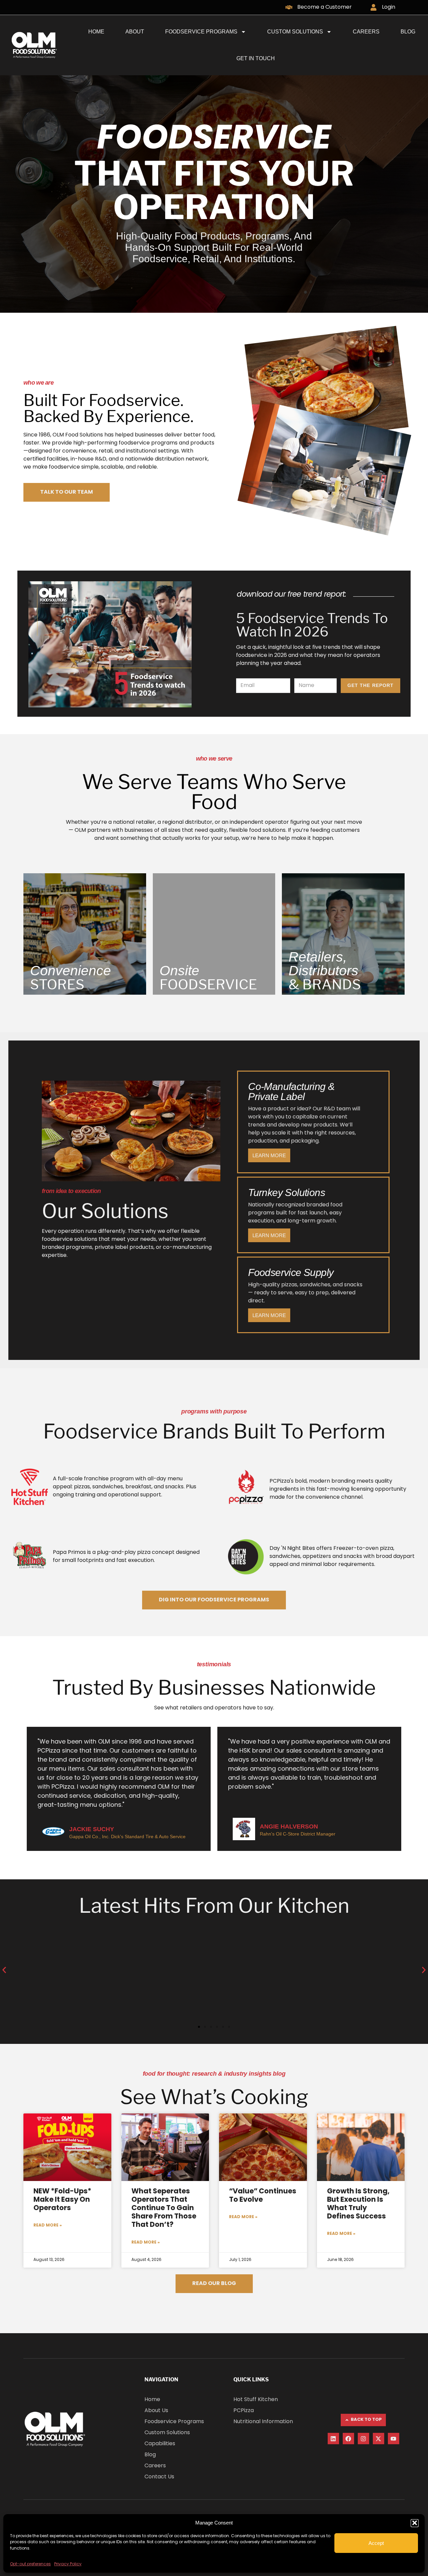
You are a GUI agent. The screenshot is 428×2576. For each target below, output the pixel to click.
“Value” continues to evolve (263, 2196)
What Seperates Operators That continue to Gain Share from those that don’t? (164, 2209)
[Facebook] (348, 2439)
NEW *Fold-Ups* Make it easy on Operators (62, 2200)
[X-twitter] (379, 2439)
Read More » (48, 2225)
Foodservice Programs (201, 32)
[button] (415, 2523)
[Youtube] (394, 2439)
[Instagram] (363, 2439)
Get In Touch (256, 58)
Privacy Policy (68, 2564)
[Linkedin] (333, 2439)
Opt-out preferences (30, 2564)
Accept (376, 2543)
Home (96, 32)
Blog (408, 32)
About (135, 32)
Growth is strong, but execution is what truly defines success (358, 2204)
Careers (366, 32)
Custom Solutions (295, 32)
